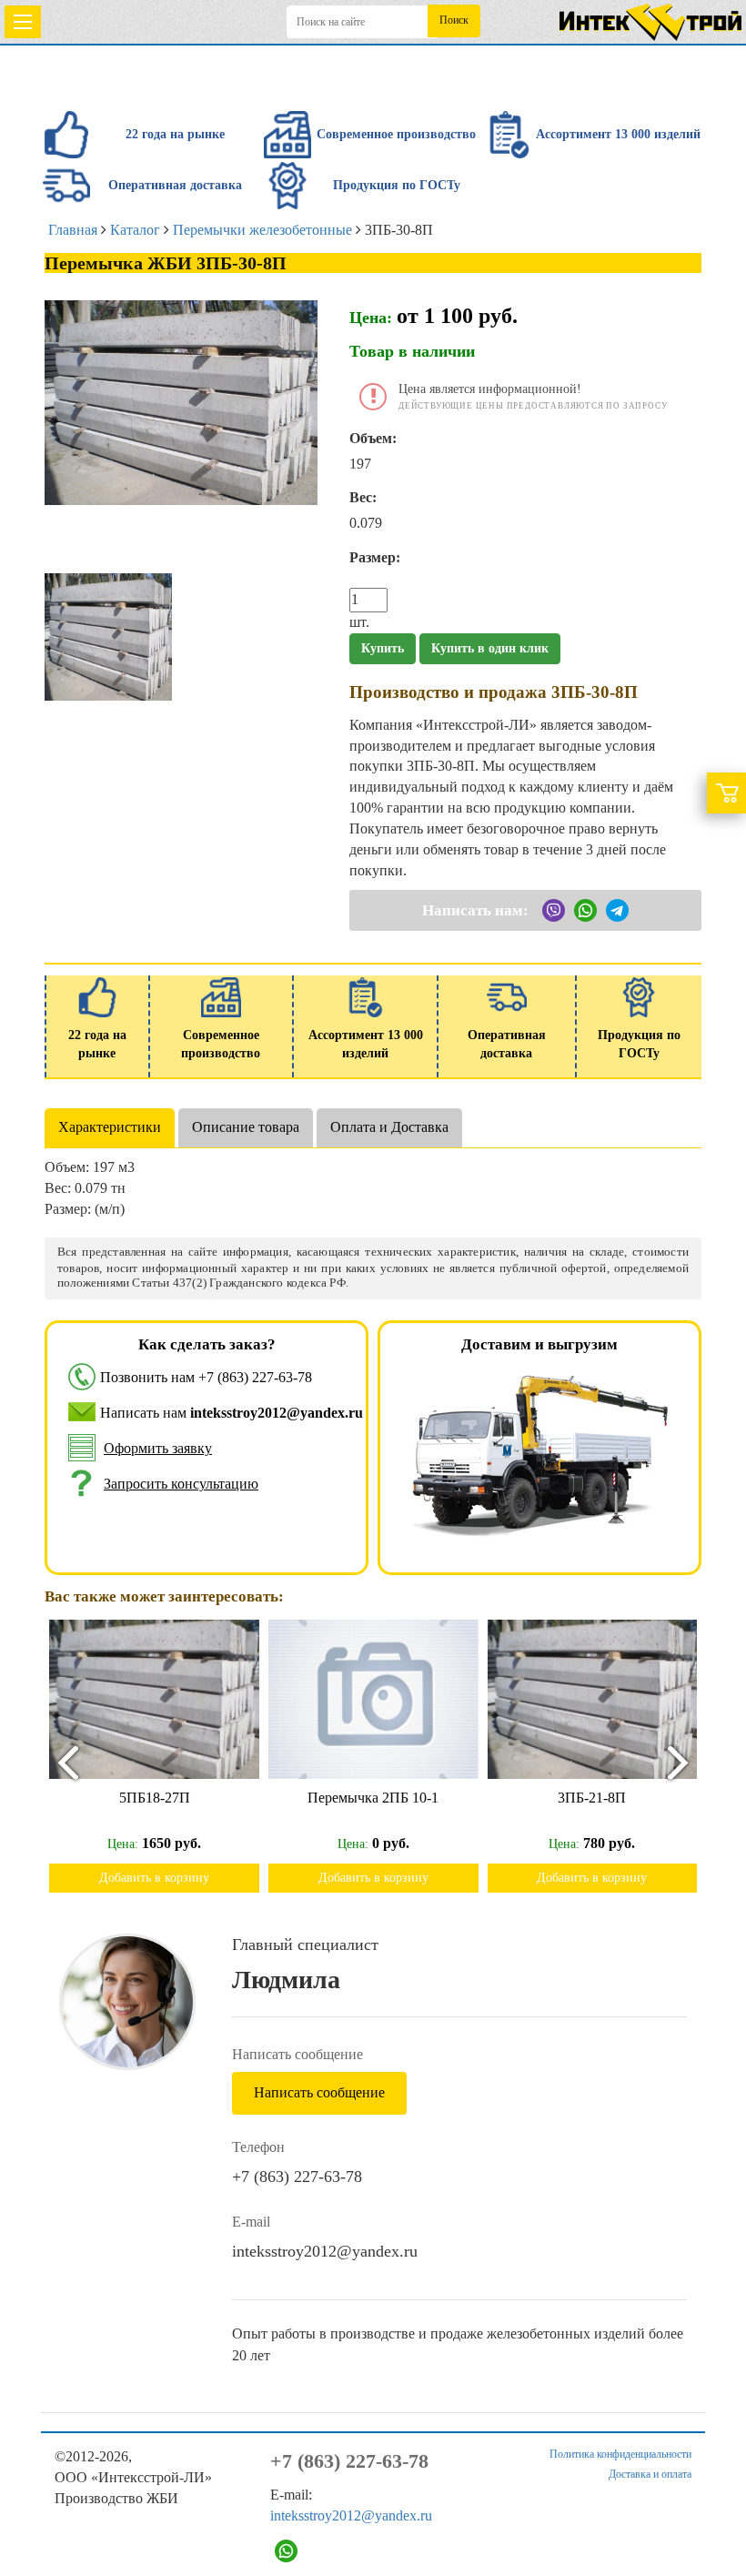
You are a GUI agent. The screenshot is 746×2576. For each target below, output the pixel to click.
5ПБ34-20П (610, 1798)
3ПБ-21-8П (392, 1798)
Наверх (707, 2505)
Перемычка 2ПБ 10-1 (173, 1798)
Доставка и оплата (650, 2474)
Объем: (373, 438)
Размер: (375, 557)
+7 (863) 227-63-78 (255, 1377)
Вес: (363, 497)
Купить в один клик (490, 648)
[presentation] (60, 1762)
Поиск (454, 20)
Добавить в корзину (172, 1878)
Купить (383, 648)
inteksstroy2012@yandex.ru (325, 2251)
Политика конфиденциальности (620, 2454)
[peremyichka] (108, 636)
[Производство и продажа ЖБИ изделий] (650, 19)
